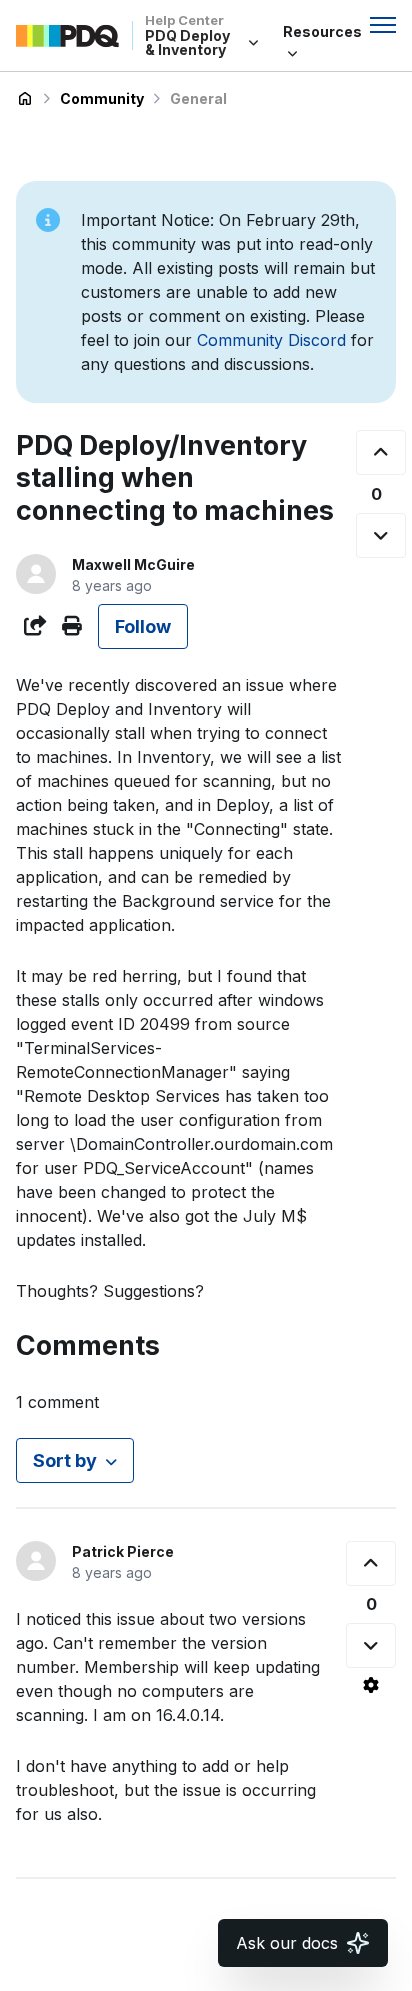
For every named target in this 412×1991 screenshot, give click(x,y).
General (198, 98)
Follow (143, 626)
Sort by (65, 1460)
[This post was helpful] (381, 452)
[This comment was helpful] (371, 1563)
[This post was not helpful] (381, 535)
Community (102, 98)
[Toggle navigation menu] (383, 25)
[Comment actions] (371, 1685)
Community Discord (271, 340)
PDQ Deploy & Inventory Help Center (25, 99)
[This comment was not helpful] (371, 1645)
